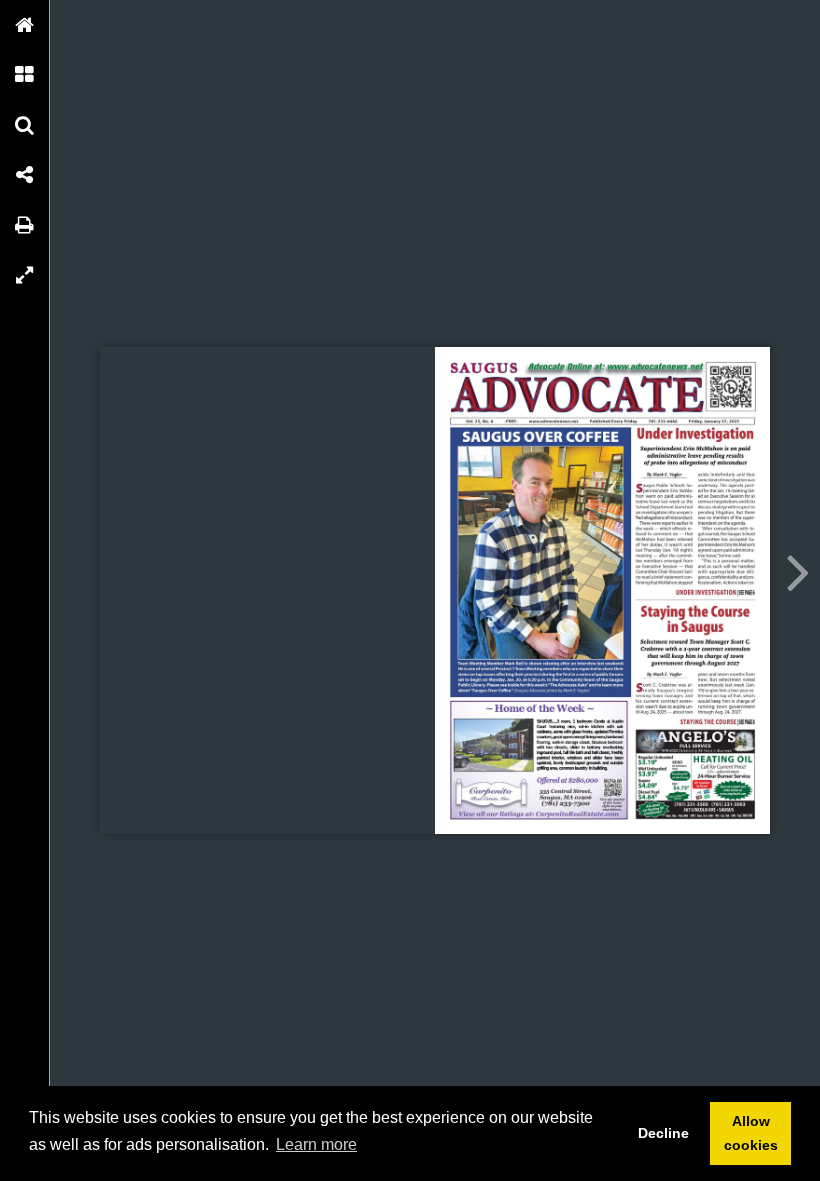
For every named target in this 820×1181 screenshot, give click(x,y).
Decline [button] (663, 1133)
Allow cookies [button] (751, 1133)
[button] (25, 25)
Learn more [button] (316, 1144)
